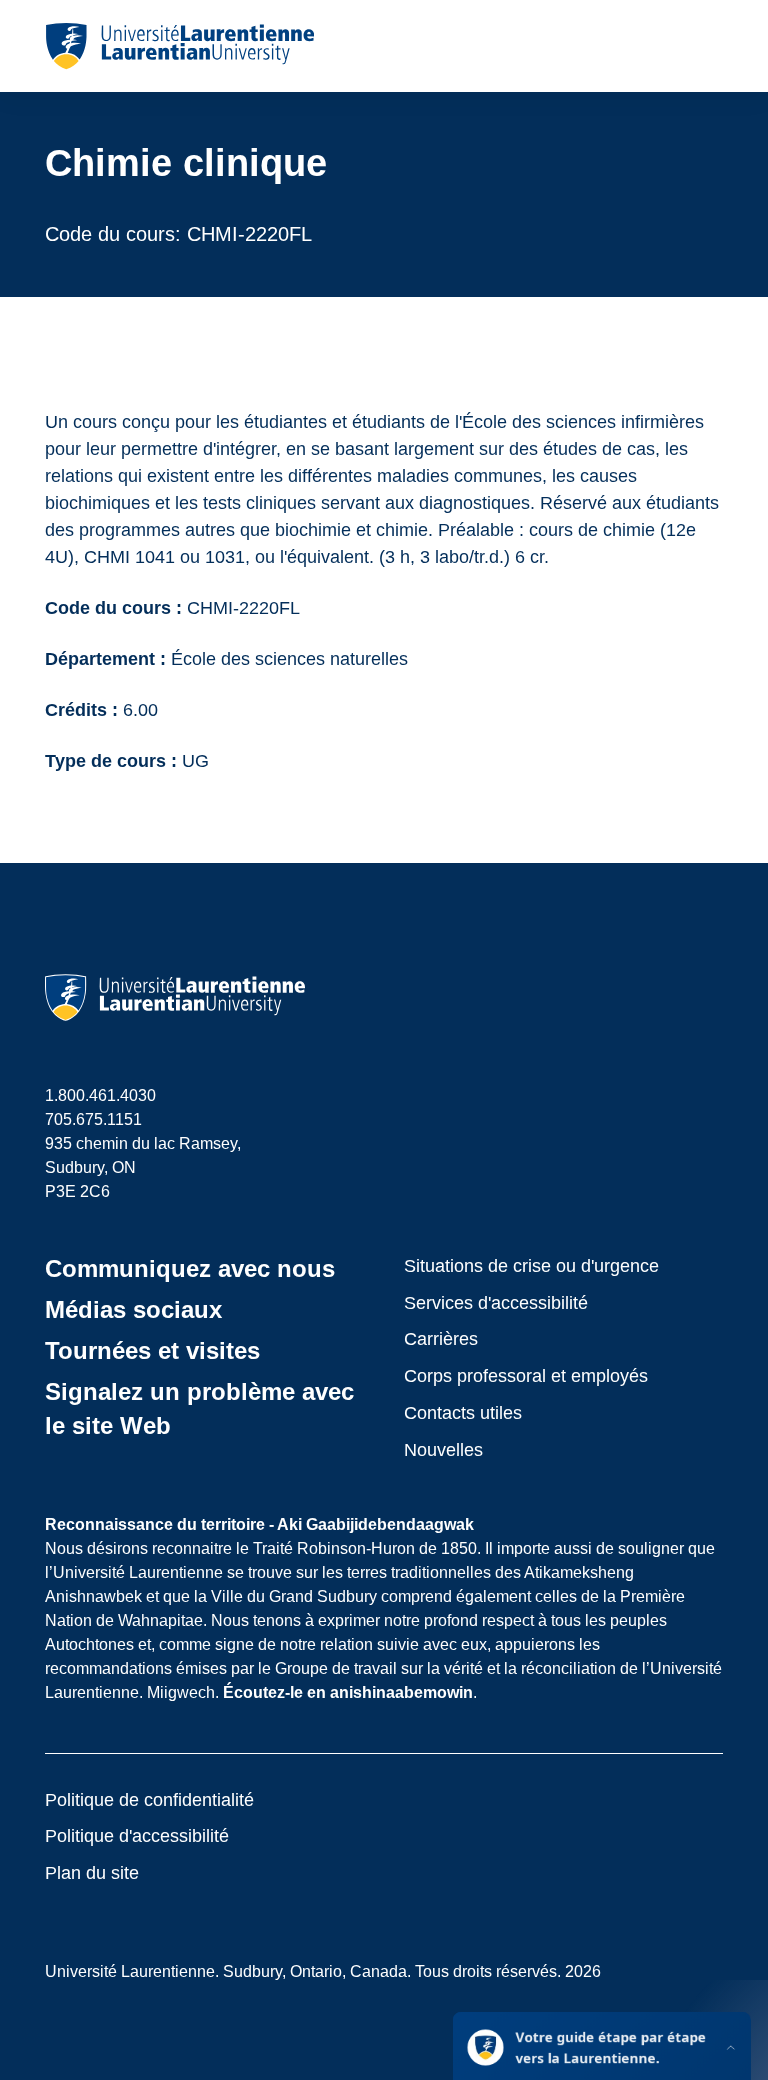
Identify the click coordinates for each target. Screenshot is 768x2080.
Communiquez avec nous (190, 1268)
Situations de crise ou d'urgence (531, 1266)
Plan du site (92, 1873)
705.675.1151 (93, 1119)
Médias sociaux (133, 1309)
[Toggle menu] (706, 46)
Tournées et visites (152, 1350)
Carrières (441, 1339)
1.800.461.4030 (100, 1095)
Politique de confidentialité (149, 1800)
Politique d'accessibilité (137, 1836)
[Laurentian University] (179, 46)
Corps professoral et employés (526, 1376)
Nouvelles (443, 1450)
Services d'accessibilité (496, 1303)
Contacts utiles (463, 1413)
